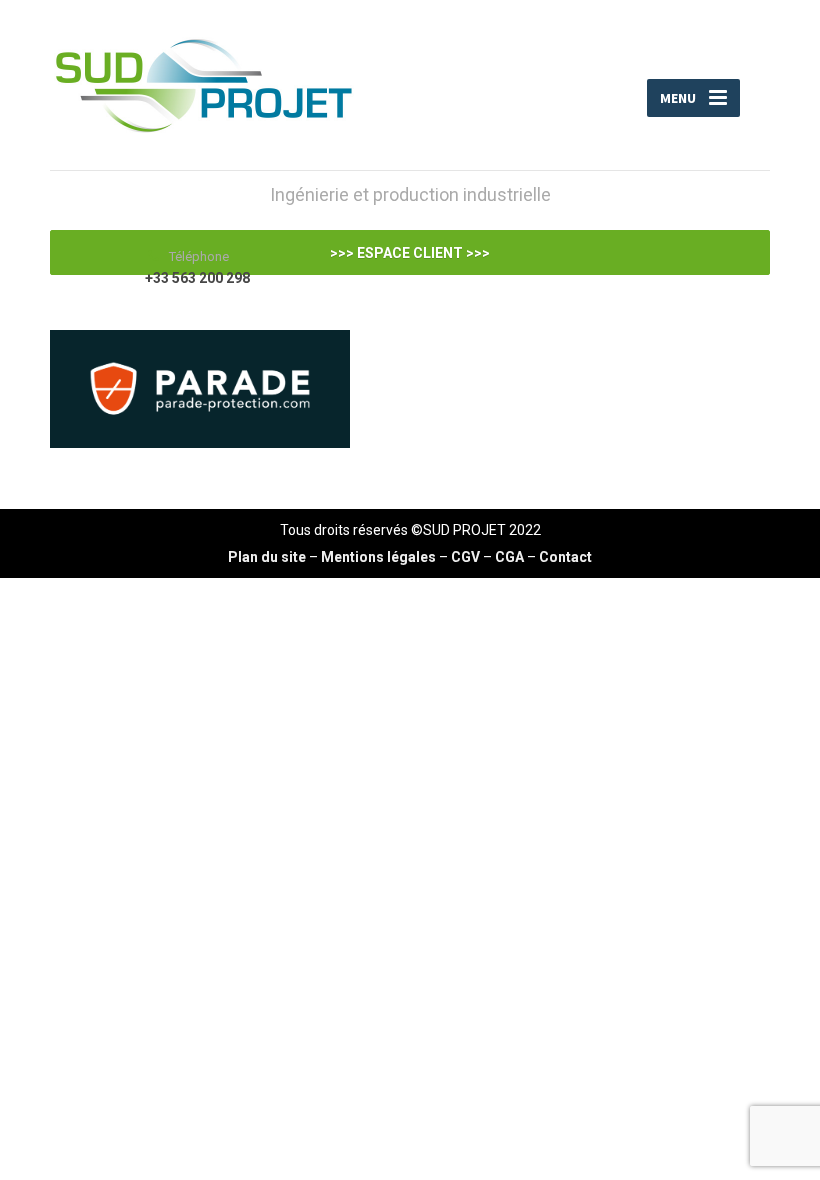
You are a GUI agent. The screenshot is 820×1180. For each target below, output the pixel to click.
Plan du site (267, 557)
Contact (565, 557)
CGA (509, 557)
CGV (465, 557)
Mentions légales (378, 557)
